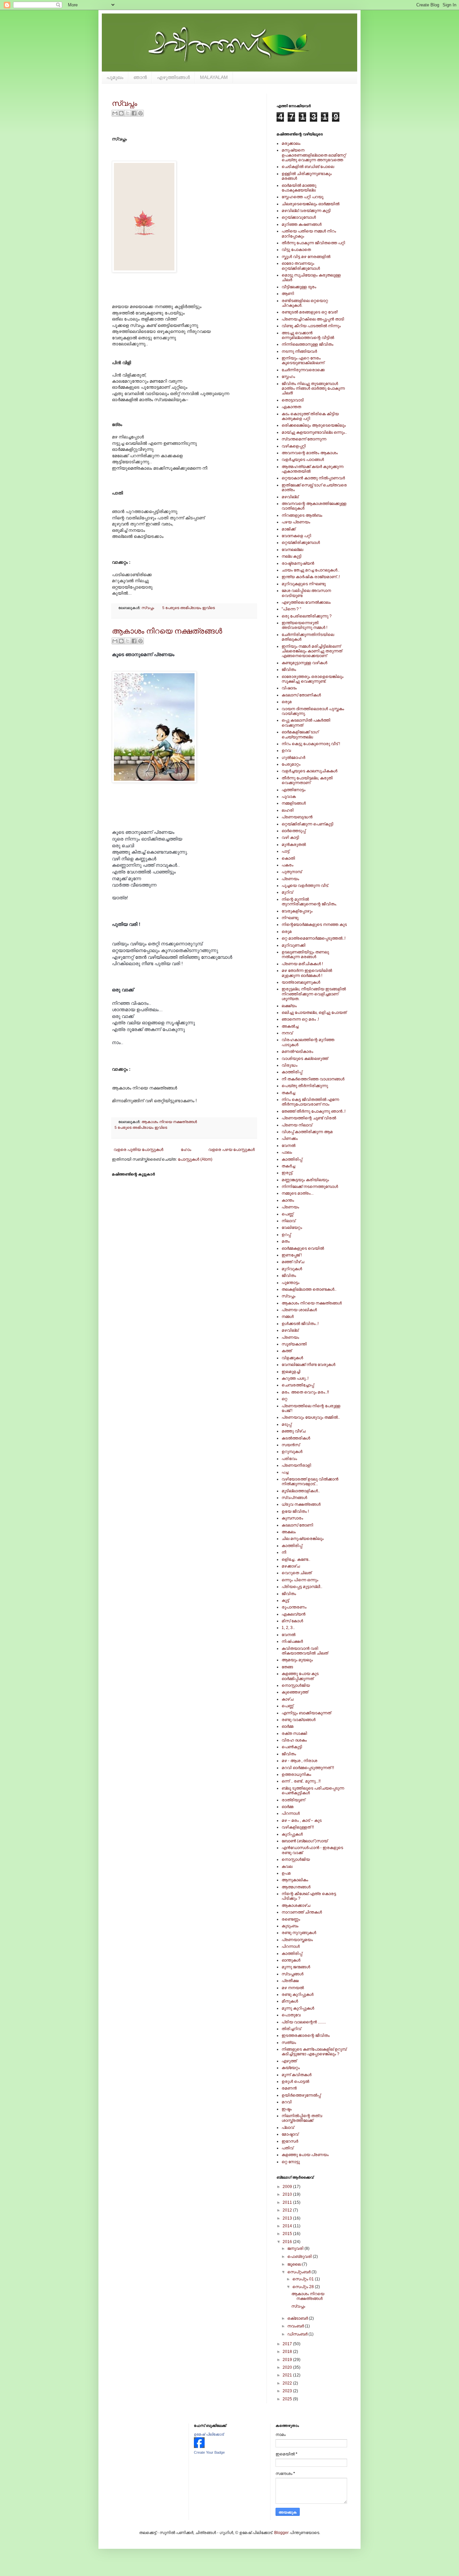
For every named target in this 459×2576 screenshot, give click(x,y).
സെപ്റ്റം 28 (304, 2287)
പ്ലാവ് (288, 2128)
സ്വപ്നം (124, 103)
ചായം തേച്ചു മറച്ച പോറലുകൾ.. (310, 570)
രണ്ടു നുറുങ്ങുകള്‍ (299, 1933)
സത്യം (289, 2043)
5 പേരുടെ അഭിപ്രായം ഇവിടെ (189, 608)
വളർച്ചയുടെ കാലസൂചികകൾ (309, 771)
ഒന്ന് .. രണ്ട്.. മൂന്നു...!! (301, 1781)
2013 (288, 2218)
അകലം (289, 1532)
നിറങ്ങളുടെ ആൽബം (302, 515)
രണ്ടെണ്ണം (291, 1919)
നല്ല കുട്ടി (291, 556)
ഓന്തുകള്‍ (291, 1960)
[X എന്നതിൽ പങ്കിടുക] (128, 113)
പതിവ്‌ (287, 2148)
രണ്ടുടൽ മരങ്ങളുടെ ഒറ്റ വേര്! (310, 312)
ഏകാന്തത (291, 407)
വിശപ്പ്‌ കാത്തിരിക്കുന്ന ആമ (307, 1132)
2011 (288, 2202)
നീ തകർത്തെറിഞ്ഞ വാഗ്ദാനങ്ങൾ (313, 1079)
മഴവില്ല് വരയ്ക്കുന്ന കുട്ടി (306, 211)
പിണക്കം (290, 1139)
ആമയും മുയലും (297, 1660)
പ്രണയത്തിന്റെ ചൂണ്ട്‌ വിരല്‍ (309, 1118)
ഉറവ (286, 750)
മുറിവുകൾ (292, 1269)
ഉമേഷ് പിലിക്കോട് (209, 2434)
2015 (288, 2234)
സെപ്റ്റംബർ (299, 2272)
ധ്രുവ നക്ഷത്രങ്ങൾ (301, 1504)
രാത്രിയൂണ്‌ (293, 1800)
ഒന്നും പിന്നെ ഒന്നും (300, 1580)
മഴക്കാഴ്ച (291, 1566)
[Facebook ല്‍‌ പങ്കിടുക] (134, 113)
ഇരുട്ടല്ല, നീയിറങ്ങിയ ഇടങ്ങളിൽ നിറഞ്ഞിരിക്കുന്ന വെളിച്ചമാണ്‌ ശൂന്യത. (314, 994)
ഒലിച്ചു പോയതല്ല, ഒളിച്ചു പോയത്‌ (314, 1013)
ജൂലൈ (295, 2264)
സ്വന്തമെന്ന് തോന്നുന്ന (304, 439)
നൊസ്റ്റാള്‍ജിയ (296, 1859)
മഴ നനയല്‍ (293, 1988)
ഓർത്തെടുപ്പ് (294, 831)
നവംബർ (296, 2326)
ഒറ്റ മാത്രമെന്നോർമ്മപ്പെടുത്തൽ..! (314, 938)
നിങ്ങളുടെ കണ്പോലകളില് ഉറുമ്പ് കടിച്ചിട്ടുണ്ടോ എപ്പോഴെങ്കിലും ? (314, 2052)
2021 (288, 2375)
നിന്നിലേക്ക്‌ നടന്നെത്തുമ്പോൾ (310, 1187)
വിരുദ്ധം (289, 1065)
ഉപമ (286, 1873)
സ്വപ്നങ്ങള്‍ (293, 1974)
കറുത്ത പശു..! (295, 1378)
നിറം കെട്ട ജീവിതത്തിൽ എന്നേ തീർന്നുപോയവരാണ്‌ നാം (310, 1102)
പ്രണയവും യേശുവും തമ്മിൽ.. (311, 1417)
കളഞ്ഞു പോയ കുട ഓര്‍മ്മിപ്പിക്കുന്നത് (300, 1676)
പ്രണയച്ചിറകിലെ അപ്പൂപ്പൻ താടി (313, 319)
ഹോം (186, 1150)
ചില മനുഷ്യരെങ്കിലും (303, 1539)
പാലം (287, 1152)
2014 (288, 2226)
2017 (288, 2344)
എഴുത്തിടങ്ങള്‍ (173, 77)
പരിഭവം (289, 1459)
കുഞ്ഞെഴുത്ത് (295, 1692)
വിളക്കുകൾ (292, 1358)
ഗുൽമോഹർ (293, 758)
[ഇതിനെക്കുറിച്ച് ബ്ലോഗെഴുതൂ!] (121, 113)
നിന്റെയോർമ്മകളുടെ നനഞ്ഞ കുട (314, 925)
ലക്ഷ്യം (289, 1006)
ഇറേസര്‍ (290, 2141)
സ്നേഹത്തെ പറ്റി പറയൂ (302, 197)
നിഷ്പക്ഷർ (292, 1641)
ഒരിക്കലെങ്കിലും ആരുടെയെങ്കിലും (314, 425)
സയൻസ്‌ (291, 1445)
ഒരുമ (287, 702)
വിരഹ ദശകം (294, 1740)
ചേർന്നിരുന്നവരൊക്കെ (303, 370)
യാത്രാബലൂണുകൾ (301, 982)
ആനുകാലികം (295, 1880)
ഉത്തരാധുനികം (296, 1774)
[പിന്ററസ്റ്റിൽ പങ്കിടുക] (140, 113)
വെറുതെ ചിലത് (297, 1573)
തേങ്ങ (287, 1667)
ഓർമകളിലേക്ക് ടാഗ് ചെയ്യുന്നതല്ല (300, 734)
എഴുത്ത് (289, 2061)
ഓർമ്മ (287, 1726)
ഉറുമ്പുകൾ (292, 1452)
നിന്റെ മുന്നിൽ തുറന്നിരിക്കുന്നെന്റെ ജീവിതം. (309, 902)
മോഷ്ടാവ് (290, 2134)
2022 (288, 2383)
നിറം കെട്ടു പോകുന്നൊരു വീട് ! (311, 744)
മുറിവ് (287, 892)
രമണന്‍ (289, 2088)
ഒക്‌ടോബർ (298, 2318)
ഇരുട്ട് (287, 1173)
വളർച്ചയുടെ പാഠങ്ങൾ (303, 460)
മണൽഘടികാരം (297, 1051)
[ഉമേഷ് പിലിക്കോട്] (199, 2447)
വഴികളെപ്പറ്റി (294, 446)
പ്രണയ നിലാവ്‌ (297, 1125)
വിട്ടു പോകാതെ (296, 250)
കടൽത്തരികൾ (296, 1438)
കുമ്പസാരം (292, 1518)
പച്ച (285, 1472)
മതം (286, 1241)
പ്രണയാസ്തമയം (297, 1940)
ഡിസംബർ (298, 2334)
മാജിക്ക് (288, 529)
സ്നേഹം (288, 377)
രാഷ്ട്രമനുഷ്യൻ (298, 563)
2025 (288, 2399)
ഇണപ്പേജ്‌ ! (292, 1255)
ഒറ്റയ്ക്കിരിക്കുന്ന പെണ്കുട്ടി (307, 824)
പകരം (287, 865)
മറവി (287, 2102)
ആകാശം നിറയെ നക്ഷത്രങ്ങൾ (167, 631)
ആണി (288, 294)
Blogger (281, 2533)
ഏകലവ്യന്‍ (294, 1614)
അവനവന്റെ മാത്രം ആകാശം (310, 453)
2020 (288, 2367)
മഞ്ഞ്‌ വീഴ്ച (293, 1262)
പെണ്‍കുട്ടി (292, 1747)
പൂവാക (289, 797)
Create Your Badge (209, 2452)
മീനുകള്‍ (290, 2001)
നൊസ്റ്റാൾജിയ (296, 1685)
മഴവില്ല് (290, 497)
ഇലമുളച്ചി (291, 1372)
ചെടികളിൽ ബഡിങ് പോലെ (308, 167)
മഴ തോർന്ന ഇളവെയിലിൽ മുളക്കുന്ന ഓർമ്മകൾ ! (307, 973)
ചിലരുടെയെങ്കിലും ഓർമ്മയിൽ (310, 204)
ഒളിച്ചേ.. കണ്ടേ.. (296, 1559)
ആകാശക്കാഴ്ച (296, 1905)
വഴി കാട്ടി (290, 838)
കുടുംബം (290, 1926)
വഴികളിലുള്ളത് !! (298, 1827)
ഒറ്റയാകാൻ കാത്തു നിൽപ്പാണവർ (313, 478)
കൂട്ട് (285, 1600)
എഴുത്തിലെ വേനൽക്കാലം (306, 602)
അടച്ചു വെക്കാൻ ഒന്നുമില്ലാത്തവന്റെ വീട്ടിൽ (308, 335)
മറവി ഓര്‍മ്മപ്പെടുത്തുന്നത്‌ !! (308, 1768)
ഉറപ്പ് (286, 1235)
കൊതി (288, 858)
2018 (288, 2352)
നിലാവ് (288, 1221)
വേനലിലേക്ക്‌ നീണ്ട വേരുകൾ (308, 1365)
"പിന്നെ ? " (291, 609)
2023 (288, 2391)
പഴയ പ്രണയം (296, 522)
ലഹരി (288, 810)
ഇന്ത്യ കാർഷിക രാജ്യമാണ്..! (311, 577)
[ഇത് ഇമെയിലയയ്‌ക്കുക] (115, 113)
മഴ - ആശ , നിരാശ (299, 1761)
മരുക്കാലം (291, 143)
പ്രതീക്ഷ (290, 1981)
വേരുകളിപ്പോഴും (297, 911)
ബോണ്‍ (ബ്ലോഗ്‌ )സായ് (305, 1841)
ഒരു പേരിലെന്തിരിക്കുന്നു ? (307, 616)
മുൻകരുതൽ (294, 845)
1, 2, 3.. (288, 1628)
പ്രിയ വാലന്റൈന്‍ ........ (304, 2022)
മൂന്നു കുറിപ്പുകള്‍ (298, 2008)
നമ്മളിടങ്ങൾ (294, 803)
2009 (288, 2187)
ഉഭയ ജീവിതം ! (295, 1511)
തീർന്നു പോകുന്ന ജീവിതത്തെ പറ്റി (313, 243)
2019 (288, 2360)
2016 (288, 2242)
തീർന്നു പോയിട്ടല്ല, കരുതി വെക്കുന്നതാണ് (307, 780)
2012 (288, 2210)
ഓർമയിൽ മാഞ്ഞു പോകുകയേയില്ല (299, 188)
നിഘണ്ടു (290, 918)
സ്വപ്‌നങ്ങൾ (294, 1498)
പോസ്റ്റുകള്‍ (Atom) (195, 1159)
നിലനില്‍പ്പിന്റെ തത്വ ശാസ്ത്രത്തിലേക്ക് (302, 2118)
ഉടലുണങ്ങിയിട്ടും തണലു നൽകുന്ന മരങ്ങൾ (305, 954)
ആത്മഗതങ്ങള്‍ (296, 1887)
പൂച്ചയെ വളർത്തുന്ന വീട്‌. (305, 886)
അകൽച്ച (290, 1026)
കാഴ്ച (287, 1699)
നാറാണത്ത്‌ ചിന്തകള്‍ (302, 1912)
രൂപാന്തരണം (294, 1607)
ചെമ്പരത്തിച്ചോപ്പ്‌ (298, 1385)
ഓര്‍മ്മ (287, 1807)
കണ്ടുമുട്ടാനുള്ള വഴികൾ (304, 663)
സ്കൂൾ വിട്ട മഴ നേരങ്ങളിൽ (306, 257)
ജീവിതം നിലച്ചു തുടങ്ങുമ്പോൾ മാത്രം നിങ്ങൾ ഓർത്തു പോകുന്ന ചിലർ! (313, 389)
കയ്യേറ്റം (291, 2068)
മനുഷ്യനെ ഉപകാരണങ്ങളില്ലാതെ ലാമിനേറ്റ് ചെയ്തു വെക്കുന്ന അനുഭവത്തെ (314, 155)
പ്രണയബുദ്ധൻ (297, 817)
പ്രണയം (290, 879)
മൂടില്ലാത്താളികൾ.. (301, 1491)
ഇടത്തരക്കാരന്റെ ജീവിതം (306, 2035)
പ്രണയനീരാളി (296, 1465)
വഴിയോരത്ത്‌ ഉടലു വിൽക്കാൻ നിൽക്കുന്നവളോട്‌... (310, 1482)
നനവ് (287, 1033)
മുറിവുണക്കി (294, 945)
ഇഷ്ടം (287, 2109)
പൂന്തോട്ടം (290, 1283)
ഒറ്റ (284, 1399)
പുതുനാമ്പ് (292, 872)
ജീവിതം (289, 670)
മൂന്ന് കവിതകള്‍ (297, 2075)
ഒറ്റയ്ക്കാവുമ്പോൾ (299, 217)
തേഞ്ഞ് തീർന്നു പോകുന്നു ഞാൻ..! (314, 1111)
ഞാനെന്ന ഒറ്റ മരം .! (300, 1019)
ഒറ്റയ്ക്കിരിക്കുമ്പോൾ (301, 543)
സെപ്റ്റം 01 (304, 2279)
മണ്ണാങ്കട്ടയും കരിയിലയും (305, 1180)
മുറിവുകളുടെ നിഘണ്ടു (304, 584)
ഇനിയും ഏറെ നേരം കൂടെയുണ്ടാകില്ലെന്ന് (303, 360)
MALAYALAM (214, 77)
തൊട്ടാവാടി (293, 400)
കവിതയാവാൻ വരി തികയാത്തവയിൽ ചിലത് (305, 1651)
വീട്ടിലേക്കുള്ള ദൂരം (299, 287)
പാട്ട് (285, 851)
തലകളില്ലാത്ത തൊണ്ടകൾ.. (309, 1289)
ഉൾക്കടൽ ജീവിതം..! (300, 1324)
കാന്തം (288, 1200)
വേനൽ (288, 1635)
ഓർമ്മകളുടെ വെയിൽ (303, 1248)
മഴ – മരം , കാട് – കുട (302, 1820)
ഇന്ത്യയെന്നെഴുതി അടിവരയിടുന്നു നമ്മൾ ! (304, 625)
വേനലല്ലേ (292, 550)
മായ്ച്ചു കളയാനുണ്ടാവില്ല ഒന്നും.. (314, 432)
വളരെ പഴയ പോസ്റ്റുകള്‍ (232, 1150)
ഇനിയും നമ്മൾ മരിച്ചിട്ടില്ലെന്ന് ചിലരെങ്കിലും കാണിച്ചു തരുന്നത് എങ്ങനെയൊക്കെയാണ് (312, 651)
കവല (287, 1866)
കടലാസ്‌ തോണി (297, 1525)
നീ (284, 1552)
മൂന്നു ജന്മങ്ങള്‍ (296, 1967)
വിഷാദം (289, 688)
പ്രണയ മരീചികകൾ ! (302, 964)
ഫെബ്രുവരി (300, 2257)
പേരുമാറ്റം (291, 764)
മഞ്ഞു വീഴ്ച (294, 1431)
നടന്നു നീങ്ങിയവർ (299, 351)
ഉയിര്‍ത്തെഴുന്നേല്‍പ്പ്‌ (301, 2095)
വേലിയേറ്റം (292, 1228)
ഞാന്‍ (140, 77)
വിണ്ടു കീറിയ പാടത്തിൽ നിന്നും (311, 326)
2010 (288, 2194)
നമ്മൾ (288, 1317)
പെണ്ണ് (287, 1214)
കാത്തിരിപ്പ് (292, 1072)
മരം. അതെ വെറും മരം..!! (305, 1392)
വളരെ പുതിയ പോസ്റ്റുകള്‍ (138, 1150)
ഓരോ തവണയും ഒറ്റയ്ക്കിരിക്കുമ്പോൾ (301, 266)
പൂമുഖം (115, 77)
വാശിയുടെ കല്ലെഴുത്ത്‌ (305, 1059)
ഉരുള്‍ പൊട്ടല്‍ (295, 2081)
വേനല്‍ (288, 1146)
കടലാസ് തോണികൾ (301, 695)
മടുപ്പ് (286, 1424)
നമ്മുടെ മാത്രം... (298, 1193)
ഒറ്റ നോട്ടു (291, 2162)
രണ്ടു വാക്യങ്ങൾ (299, 1720)
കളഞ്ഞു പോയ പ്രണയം (305, 2155)
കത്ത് (287, 1351)
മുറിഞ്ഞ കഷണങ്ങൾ (302, 224)
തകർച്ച (288, 1093)
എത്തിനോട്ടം (294, 790)
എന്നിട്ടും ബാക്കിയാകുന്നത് (306, 1713)
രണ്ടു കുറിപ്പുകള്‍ (298, 1994)
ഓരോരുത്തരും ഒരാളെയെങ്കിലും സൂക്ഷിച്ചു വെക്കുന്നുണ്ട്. (312, 679)
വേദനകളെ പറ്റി (296, 536)
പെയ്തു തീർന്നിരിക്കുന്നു (305, 1086)
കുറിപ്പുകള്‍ (292, 1834)
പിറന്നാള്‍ (291, 1813)
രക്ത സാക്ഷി (294, 1733)
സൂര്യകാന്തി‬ (294, 1344)
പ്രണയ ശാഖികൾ (299, 1310)
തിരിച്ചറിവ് (291, 2029)
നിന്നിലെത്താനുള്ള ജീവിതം (307, 344)
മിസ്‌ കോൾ (292, 1621)
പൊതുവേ (291, 2015)
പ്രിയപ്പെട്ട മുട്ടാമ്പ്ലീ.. (302, 1587)
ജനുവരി (296, 2248)
